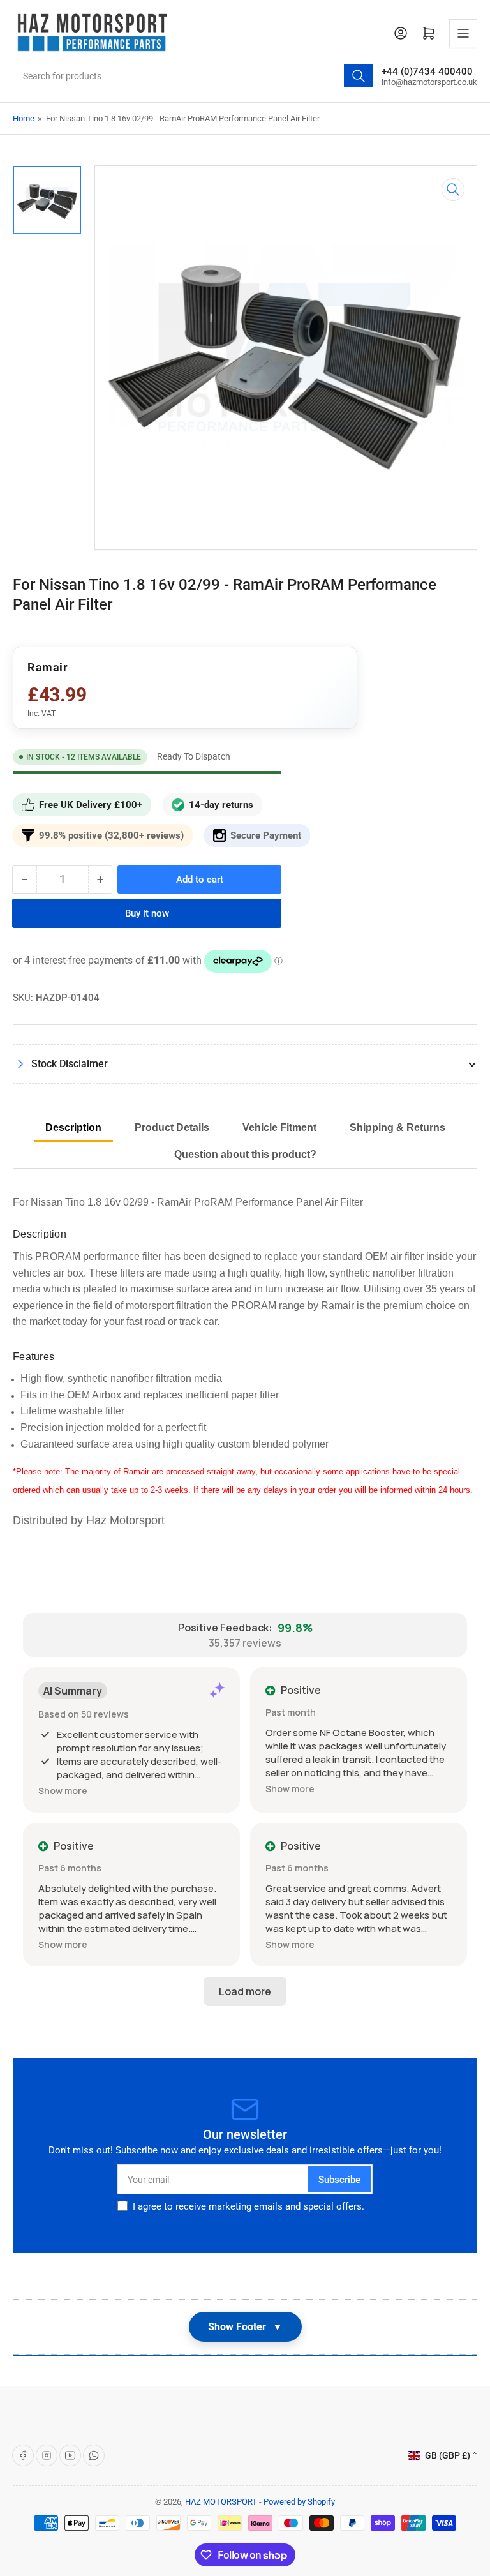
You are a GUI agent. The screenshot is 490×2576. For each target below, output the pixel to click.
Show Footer (245, 2327)
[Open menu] (463, 33)
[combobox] (194, 76)
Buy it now (147, 913)
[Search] (359, 76)
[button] (63, 1791)
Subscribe (339, 2180)
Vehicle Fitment (279, 1127)
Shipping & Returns (397, 1127)
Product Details (172, 1127)
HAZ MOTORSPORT (221, 2502)
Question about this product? (245, 1154)
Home (24, 118)
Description (73, 1127)
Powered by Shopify (299, 2502)
